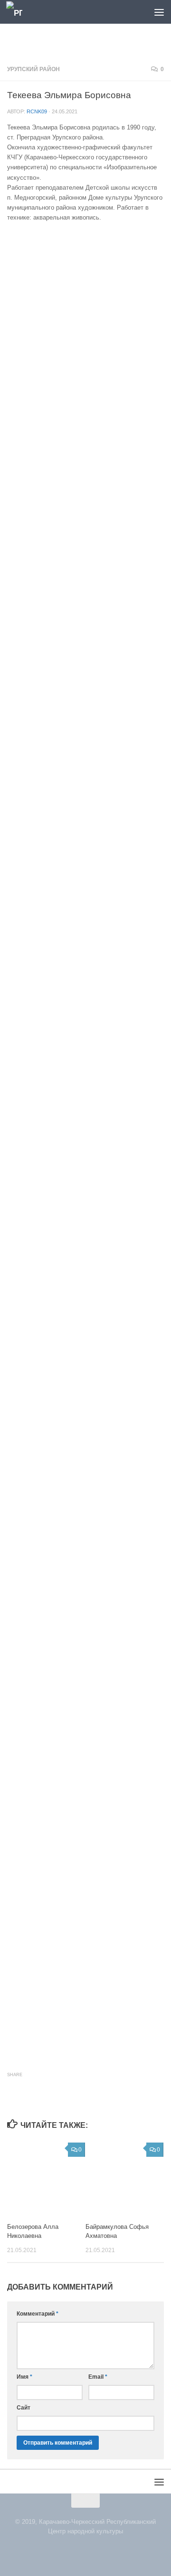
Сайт (24, 2408)
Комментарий (38, 2314)
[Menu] (159, 12)
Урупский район (33, 69)
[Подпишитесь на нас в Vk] (80, 2551)
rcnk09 (37, 111)
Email (98, 2377)
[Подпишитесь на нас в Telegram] (91, 2551)
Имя (24, 2377)
